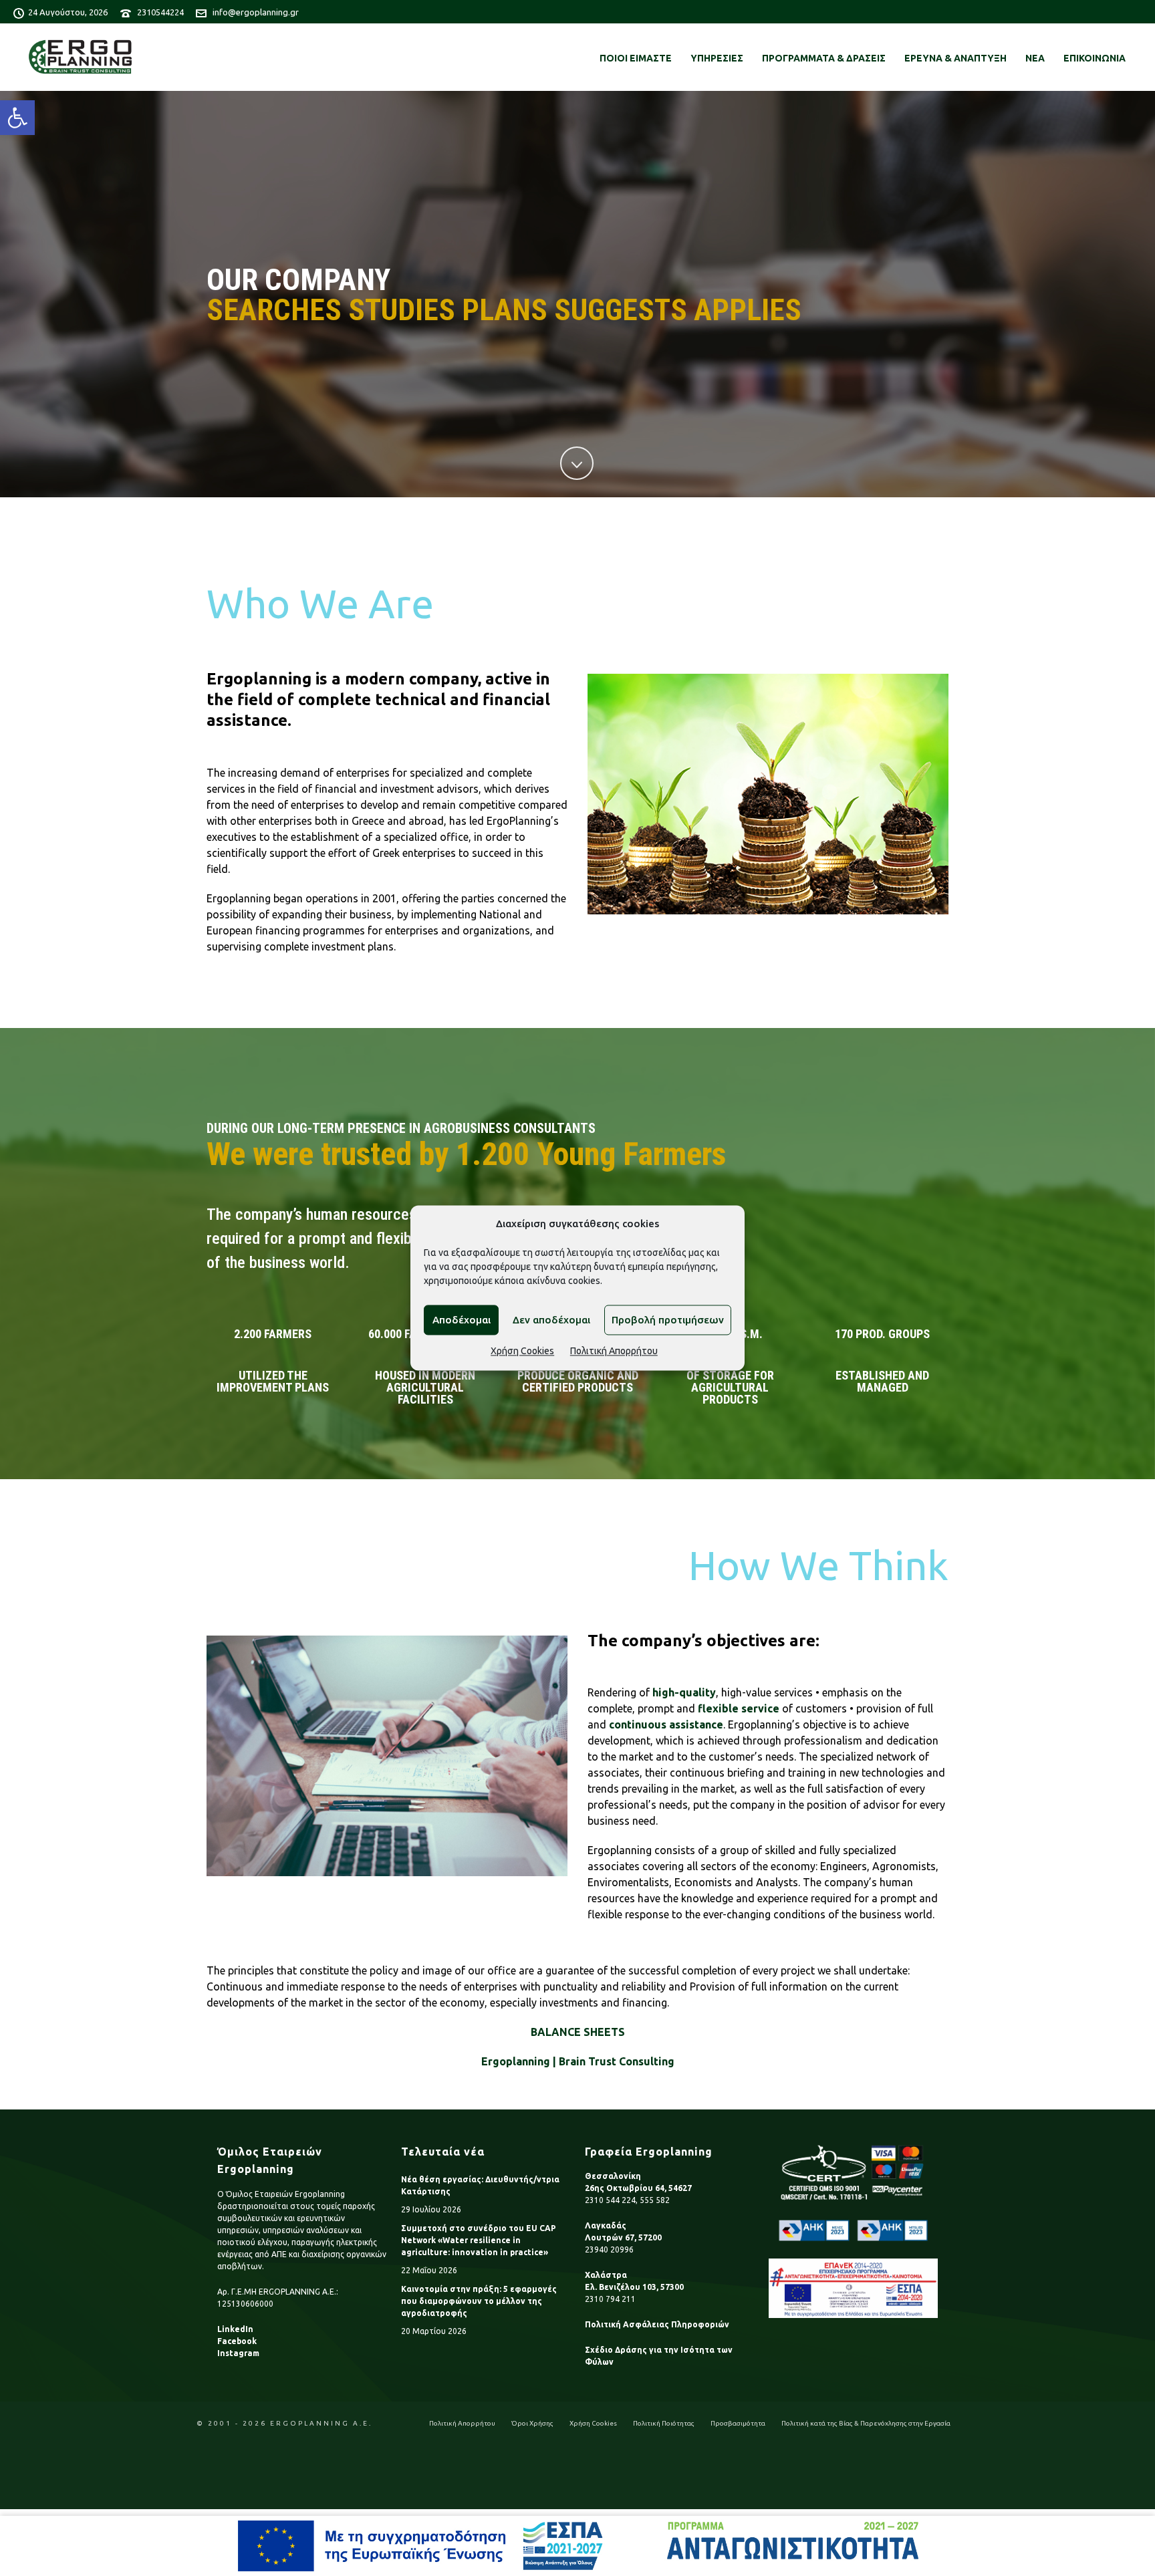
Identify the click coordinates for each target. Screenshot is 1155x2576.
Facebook (237, 2341)
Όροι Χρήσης (532, 2423)
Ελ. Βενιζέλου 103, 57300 (634, 2287)
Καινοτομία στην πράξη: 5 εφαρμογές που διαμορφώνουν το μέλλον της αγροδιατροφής (479, 2301)
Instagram (238, 2353)
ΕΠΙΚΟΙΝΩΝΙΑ (1095, 58)
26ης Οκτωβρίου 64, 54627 (638, 2188)
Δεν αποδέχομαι (551, 1320)
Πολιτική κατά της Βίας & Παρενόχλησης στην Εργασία (866, 2423)
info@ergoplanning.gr (256, 12)
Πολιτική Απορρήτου (614, 1351)
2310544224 (160, 12)
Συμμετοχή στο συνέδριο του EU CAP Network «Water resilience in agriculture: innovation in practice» (479, 2240)
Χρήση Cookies (522, 1351)
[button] (17, 118)
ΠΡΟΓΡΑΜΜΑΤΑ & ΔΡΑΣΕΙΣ (824, 58)
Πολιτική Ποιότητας (664, 2423)
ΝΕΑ (1035, 58)
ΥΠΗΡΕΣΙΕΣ (717, 58)
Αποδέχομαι (462, 1320)
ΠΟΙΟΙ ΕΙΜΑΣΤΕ (636, 58)
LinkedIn (235, 2329)
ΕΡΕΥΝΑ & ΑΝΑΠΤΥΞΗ (955, 58)
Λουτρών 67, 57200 (623, 2237)
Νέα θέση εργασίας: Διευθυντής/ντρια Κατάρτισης (480, 2185)
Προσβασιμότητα (738, 2423)
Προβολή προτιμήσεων (668, 1320)
